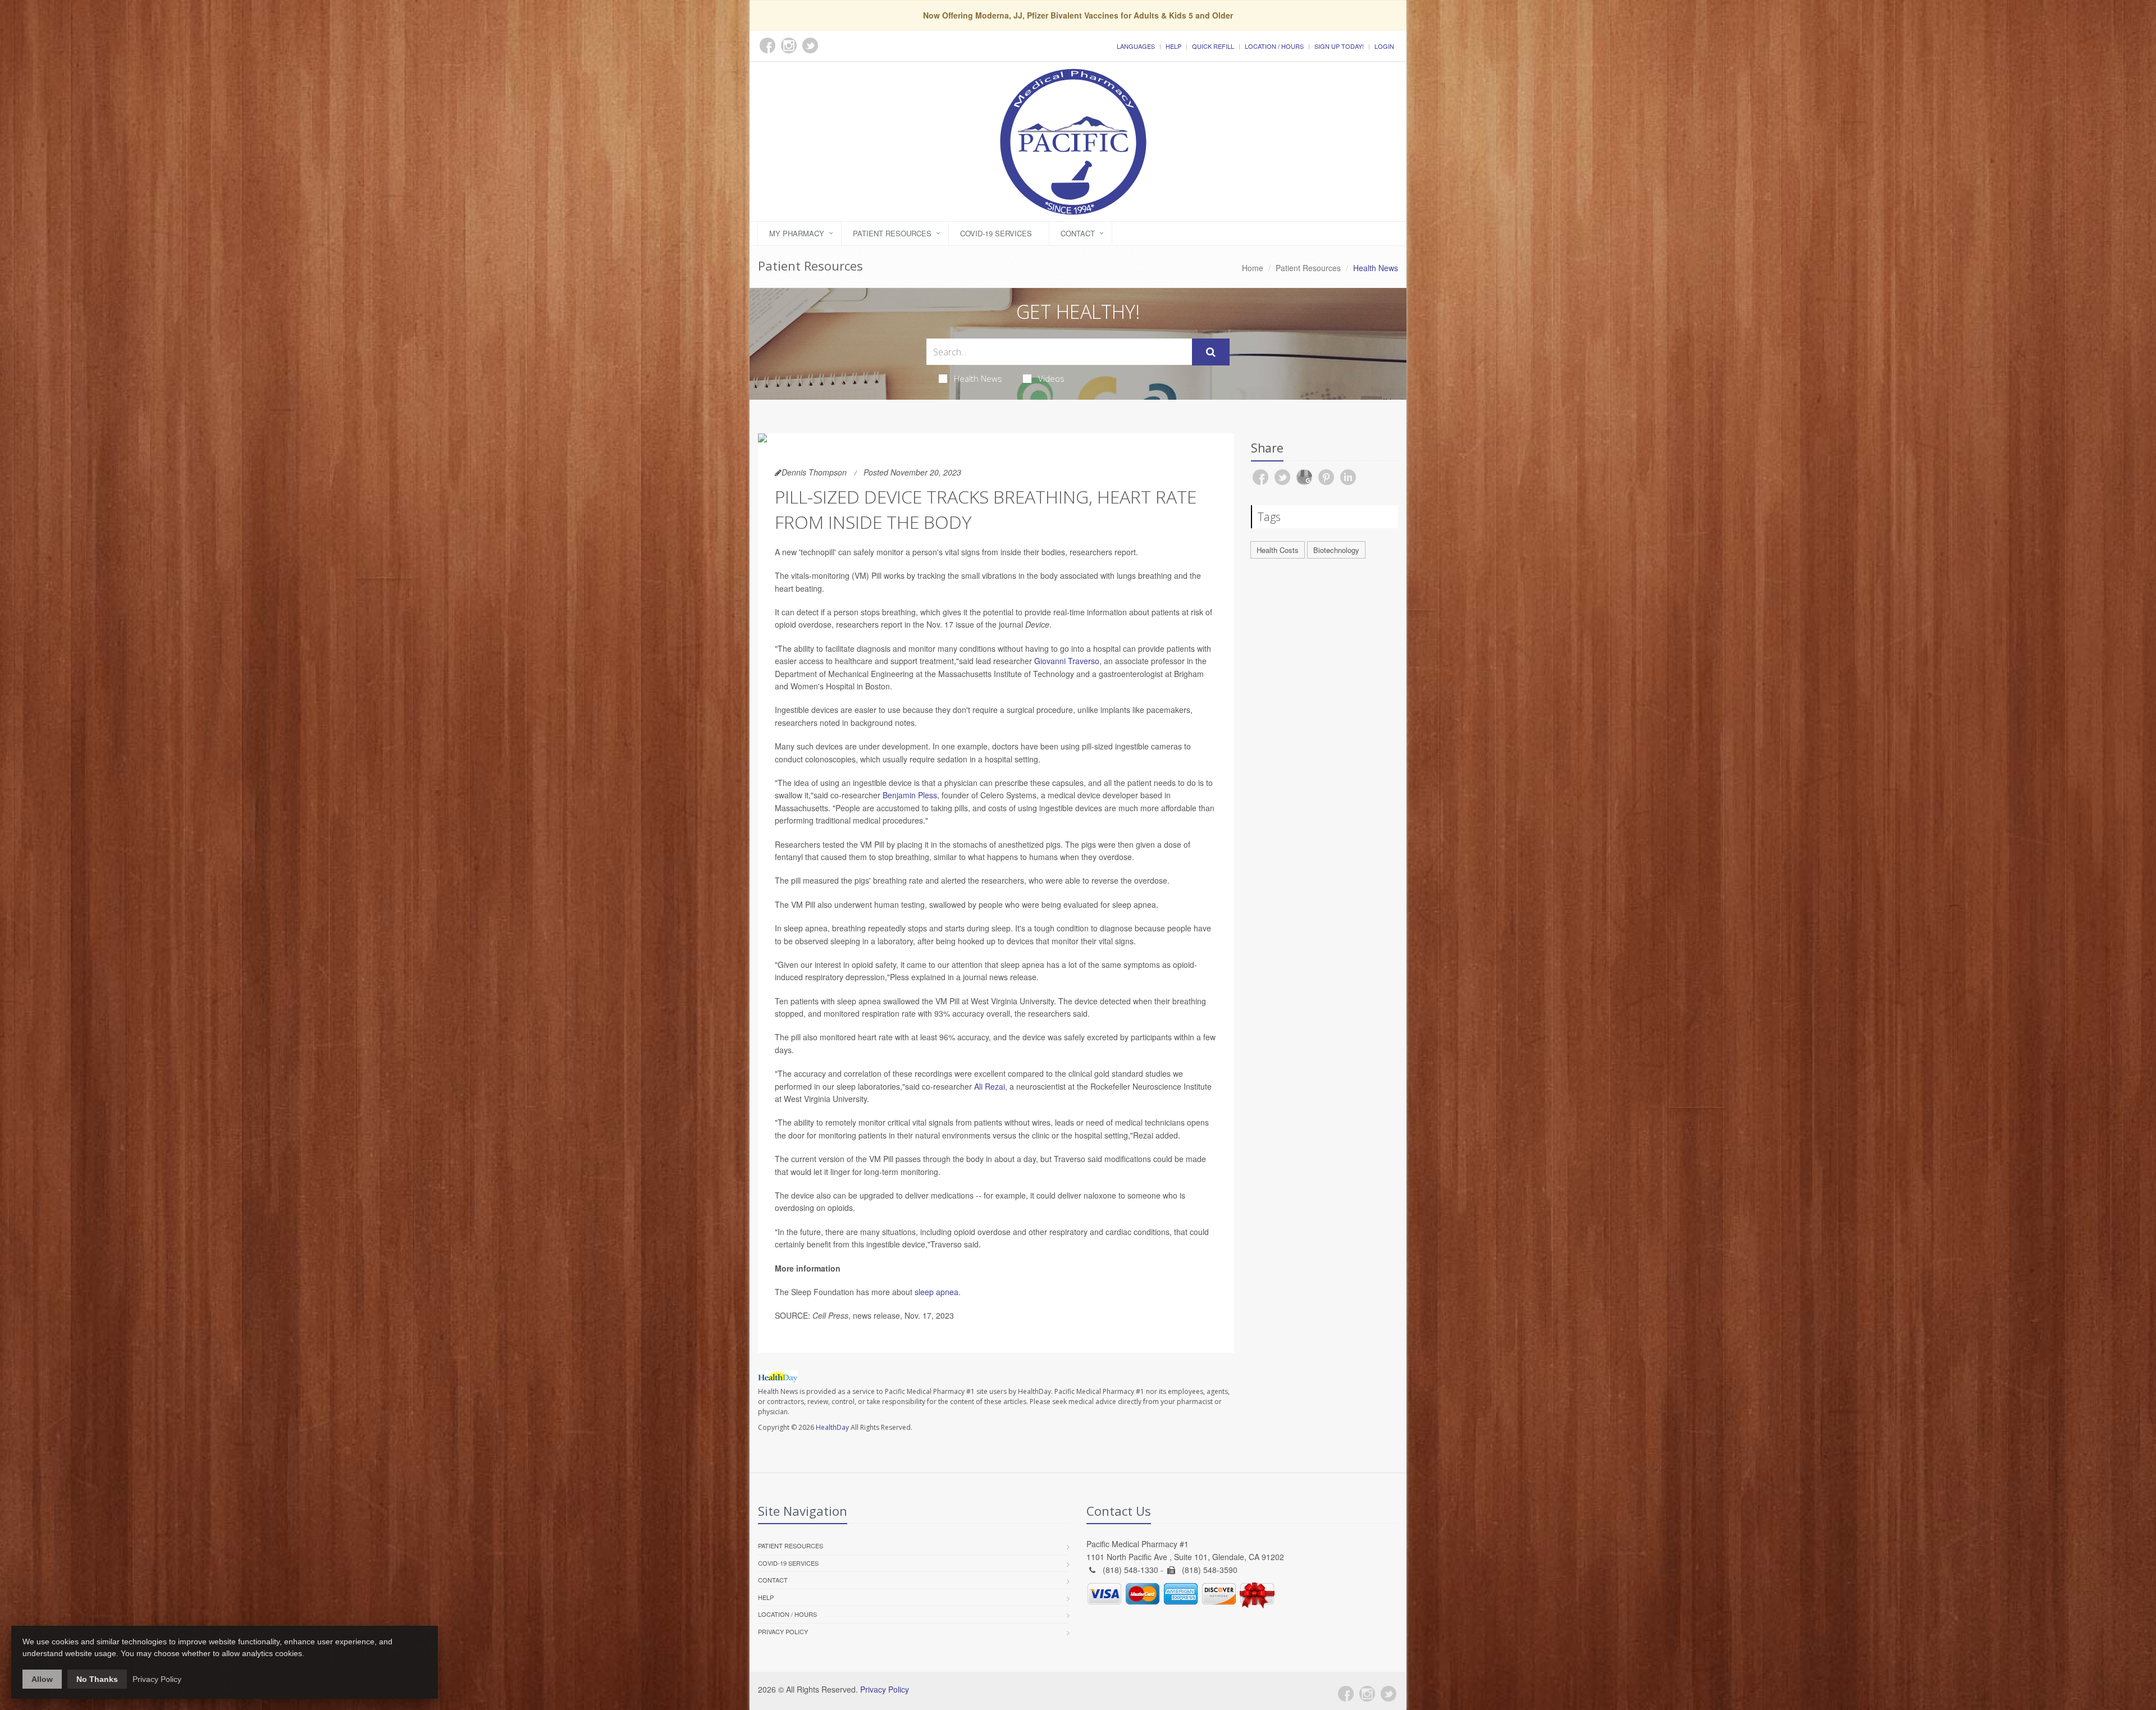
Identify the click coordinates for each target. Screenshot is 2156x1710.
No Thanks (97, 1679)
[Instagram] (1367, 1694)
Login (1384, 46)
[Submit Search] (1211, 352)
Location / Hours (1274, 46)
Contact (1078, 233)
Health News (978, 378)
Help (1173, 46)
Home (1253, 268)
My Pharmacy (797, 233)
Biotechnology (1336, 550)
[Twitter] (1388, 1694)
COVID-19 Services (996, 233)
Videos (1051, 378)
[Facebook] (1346, 1694)
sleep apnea (937, 1292)
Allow (42, 1679)
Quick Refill (1213, 46)
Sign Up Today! (1339, 46)
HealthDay (832, 1427)
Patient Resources (892, 233)
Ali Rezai (990, 1086)
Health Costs (1278, 550)
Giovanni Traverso (1067, 661)
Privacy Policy (783, 1631)
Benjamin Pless (910, 795)
